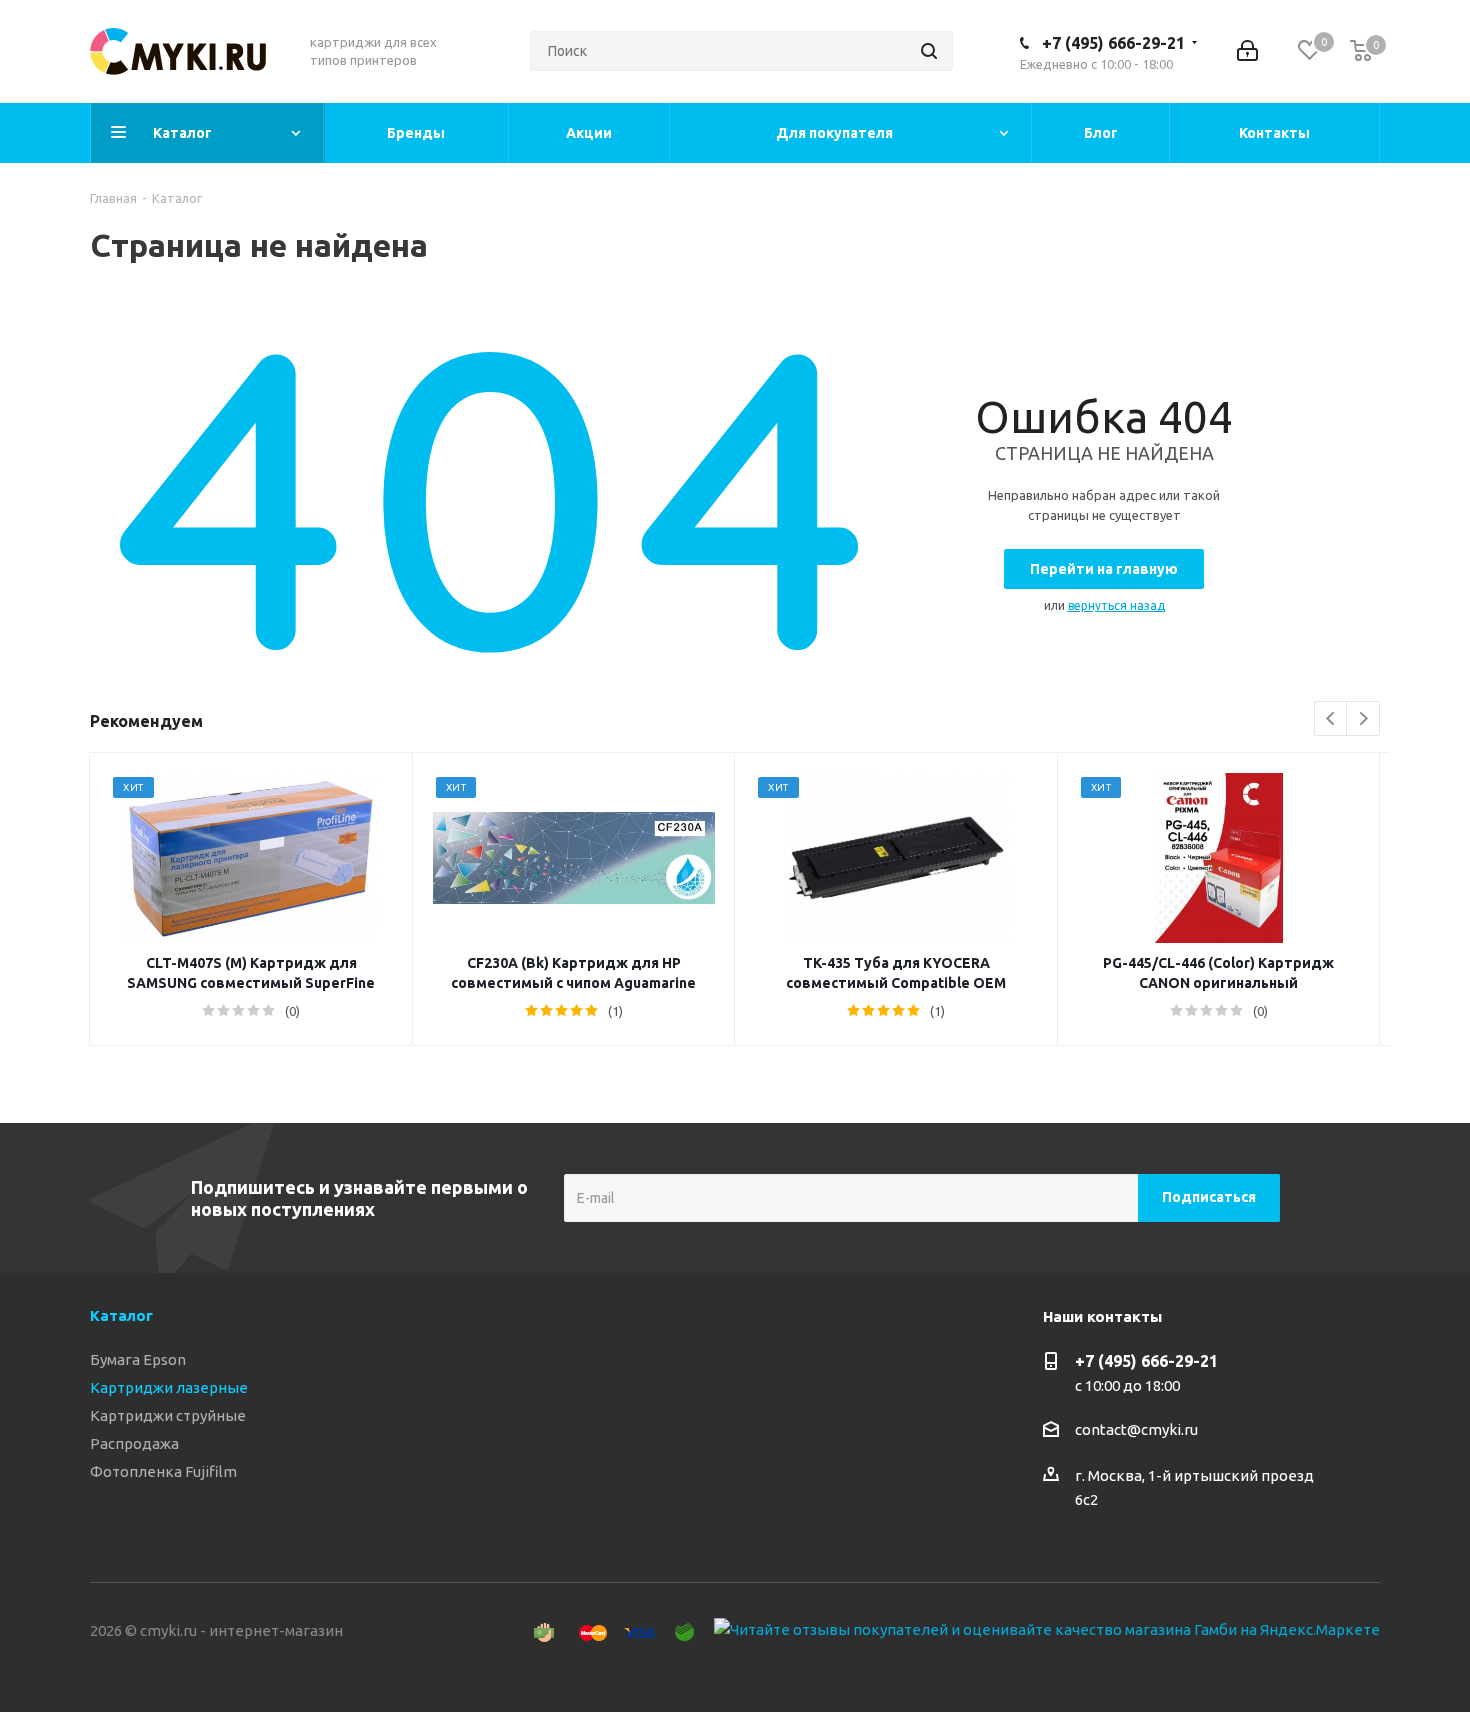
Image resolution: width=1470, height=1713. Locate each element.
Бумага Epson (138, 1359)
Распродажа (134, 1443)
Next (1363, 719)
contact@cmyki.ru (1136, 1429)
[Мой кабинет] (1247, 51)
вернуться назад (1116, 605)
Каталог (121, 1315)
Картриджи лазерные (169, 1387)
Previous (1331, 719)
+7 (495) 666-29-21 (1113, 43)
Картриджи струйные (168, 1415)
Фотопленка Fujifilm (163, 1471)
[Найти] (929, 51)
